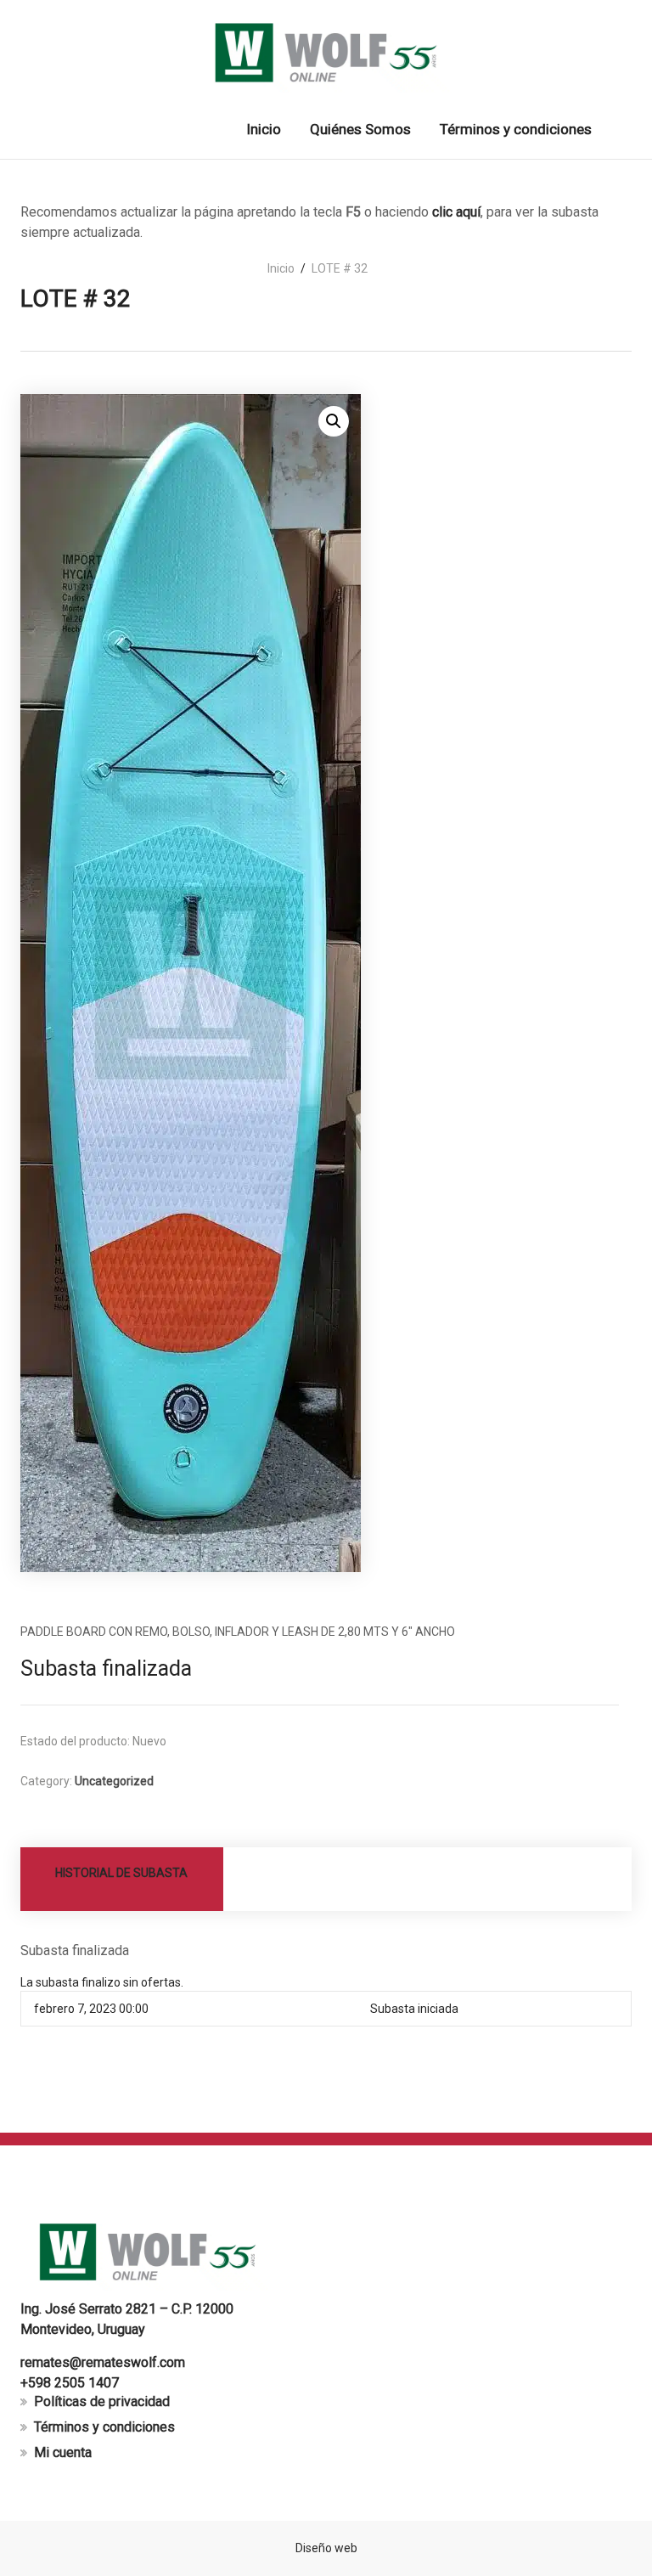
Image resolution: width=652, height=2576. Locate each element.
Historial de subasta (121, 1873)
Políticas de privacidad (102, 2401)
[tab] (122, 1879)
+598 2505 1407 (70, 2383)
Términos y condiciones (104, 2427)
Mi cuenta (63, 2452)
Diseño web (326, 2548)
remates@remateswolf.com (103, 2362)
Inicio (281, 268)
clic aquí (456, 212)
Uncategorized (114, 1781)
